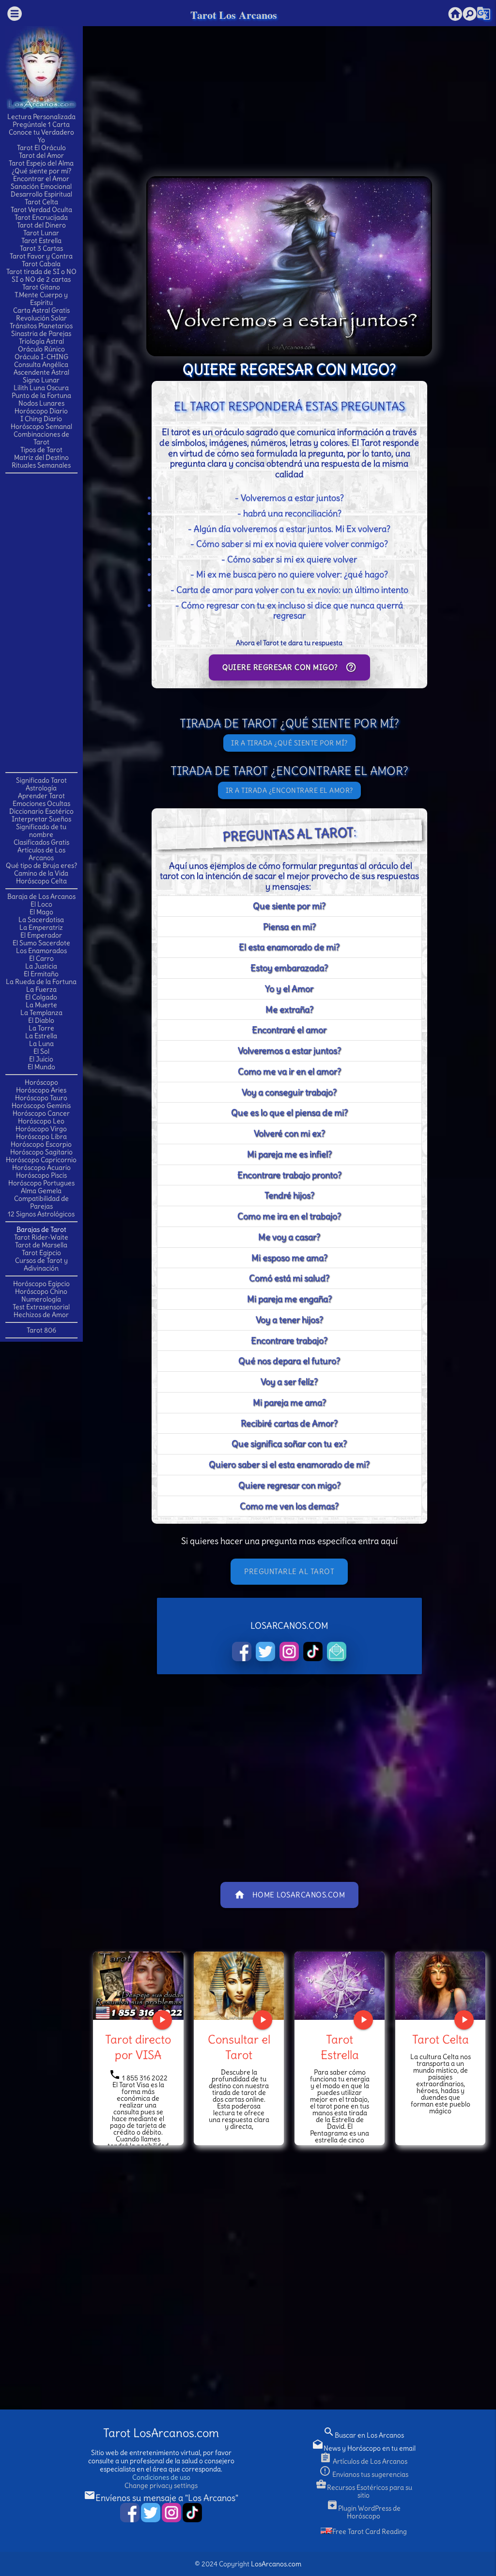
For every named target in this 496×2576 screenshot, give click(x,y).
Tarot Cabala (41, 264)
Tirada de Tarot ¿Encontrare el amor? (289, 771)
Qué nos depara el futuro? (289, 1361)
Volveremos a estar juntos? (289, 1051)
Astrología (41, 788)
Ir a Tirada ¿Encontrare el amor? (289, 790)
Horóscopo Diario (41, 411)
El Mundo (41, 1067)
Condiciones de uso (161, 2477)
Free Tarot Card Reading (370, 2531)
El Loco (41, 904)
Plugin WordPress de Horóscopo (364, 2512)
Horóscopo (41, 1082)
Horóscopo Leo (41, 1121)
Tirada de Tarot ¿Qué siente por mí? (289, 723)
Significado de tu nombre (41, 831)
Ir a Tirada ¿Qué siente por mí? (289, 743)
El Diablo (41, 1020)
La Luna (41, 1044)
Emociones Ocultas (41, 803)
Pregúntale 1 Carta (41, 124)
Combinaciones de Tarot (41, 438)
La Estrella (41, 1036)
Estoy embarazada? (289, 968)
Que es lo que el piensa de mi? (289, 1113)
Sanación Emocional (41, 186)
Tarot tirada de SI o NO (41, 272)
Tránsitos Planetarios (41, 326)
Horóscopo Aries (41, 1090)
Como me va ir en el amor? (289, 1071)
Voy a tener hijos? (289, 1320)
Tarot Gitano (41, 287)
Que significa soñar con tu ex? (289, 1444)
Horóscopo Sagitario (41, 1152)
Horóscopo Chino (41, 1291)
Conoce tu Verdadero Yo (41, 136)
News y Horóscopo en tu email (364, 2448)
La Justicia (41, 966)
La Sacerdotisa (41, 920)
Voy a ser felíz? (289, 1382)
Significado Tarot (41, 780)
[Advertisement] (44, 622)
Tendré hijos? (289, 1195)
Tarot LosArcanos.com (161, 2433)
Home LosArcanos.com (290, 1895)
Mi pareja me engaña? (289, 1299)
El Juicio (41, 1059)
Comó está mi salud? (289, 1278)
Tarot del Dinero (41, 225)
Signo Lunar (41, 380)
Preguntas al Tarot (288, 834)
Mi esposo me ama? (289, 1258)
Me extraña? (289, 1009)
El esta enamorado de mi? (289, 947)
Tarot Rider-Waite (41, 1237)
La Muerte (41, 1005)
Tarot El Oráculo (41, 148)
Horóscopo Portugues (41, 1183)
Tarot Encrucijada (41, 217)
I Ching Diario (41, 419)
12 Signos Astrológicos (41, 1214)
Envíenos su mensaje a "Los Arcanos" (161, 2498)
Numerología (41, 1299)
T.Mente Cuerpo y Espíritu (41, 299)
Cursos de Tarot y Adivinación (41, 1264)
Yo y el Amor (289, 989)
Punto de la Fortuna (41, 395)
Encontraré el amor (289, 1030)
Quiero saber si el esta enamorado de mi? (289, 1464)
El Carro (41, 958)
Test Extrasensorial (41, 1307)
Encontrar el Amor (41, 179)
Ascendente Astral (41, 372)
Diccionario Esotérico (41, 811)
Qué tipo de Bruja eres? (41, 865)
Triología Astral (41, 341)
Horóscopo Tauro (41, 1098)
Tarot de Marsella (41, 1245)
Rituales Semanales (41, 465)
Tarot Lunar (41, 233)
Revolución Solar (41, 318)
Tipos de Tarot (41, 450)
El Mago (41, 912)
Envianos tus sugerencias (364, 2474)
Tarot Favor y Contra (41, 256)
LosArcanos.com (276, 2564)
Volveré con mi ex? (289, 1133)
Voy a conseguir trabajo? (289, 1092)
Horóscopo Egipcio (41, 1284)
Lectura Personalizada (41, 117)
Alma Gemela (41, 1191)
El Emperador (41, 935)
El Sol (41, 1051)
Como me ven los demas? (289, 1506)
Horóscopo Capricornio (41, 1160)
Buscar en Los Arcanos (364, 2435)
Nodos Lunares (41, 403)
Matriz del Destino (41, 457)
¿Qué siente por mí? (41, 171)
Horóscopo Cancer (41, 1113)
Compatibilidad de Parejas (41, 1202)
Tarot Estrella (41, 241)
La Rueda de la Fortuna (41, 982)
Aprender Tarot (41, 796)
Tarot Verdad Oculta (41, 210)
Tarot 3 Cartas (41, 248)
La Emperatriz (41, 927)
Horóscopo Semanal (41, 426)
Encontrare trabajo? (289, 1341)
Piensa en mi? (289, 927)
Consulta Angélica (41, 364)
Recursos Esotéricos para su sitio (364, 2491)
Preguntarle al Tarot (289, 1571)
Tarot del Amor (41, 155)
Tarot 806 (41, 1330)
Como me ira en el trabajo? (289, 1216)
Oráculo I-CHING (41, 357)
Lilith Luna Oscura (41, 388)
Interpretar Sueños (41, 819)
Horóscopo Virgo (41, 1129)
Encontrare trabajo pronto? (289, 1175)
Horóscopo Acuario (41, 1167)
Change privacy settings (161, 2485)
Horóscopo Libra (41, 1136)
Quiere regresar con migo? (289, 667)
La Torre (41, 1028)
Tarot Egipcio (41, 1253)
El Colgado (41, 997)
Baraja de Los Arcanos (41, 896)
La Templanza (41, 1013)
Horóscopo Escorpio (41, 1144)
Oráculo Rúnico (41, 349)
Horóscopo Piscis (41, 1175)
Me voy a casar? (289, 1237)
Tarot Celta (41, 202)
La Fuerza (41, 989)
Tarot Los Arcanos (234, 15)
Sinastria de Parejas (41, 333)
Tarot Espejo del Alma (41, 163)
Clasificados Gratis (41, 842)
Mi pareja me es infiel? (289, 1154)
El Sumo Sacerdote (41, 943)
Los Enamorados (41, 951)
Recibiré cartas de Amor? (289, 1423)
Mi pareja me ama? (289, 1402)
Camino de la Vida (41, 873)
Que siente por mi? (289, 906)
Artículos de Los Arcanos (41, 854)
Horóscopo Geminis (41, 1106)
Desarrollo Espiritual (41, 194)
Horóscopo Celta (41, 881)
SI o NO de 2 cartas (41, 279)
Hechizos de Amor (41, 1315)
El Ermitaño (41, 974)
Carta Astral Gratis (41, 310)
